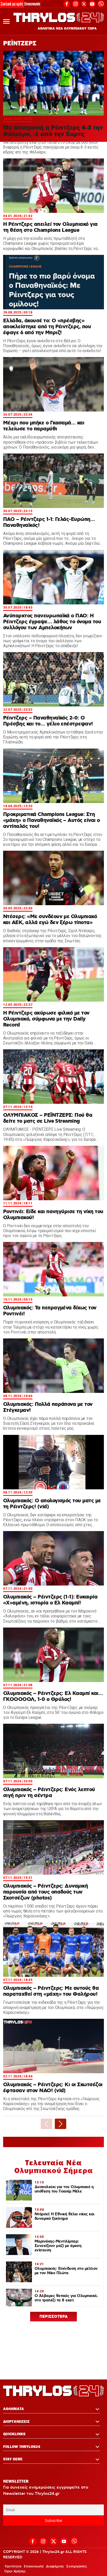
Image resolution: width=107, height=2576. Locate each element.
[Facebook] (67, 3)
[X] (84, 4)
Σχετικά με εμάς (12, 4)
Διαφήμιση (55, 2566)
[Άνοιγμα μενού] (6, 21)
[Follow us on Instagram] (76, 3)
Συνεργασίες (77, 2566)
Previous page (46, 2124)
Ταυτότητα (13, 2566)
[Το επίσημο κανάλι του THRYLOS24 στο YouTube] (92, 3)
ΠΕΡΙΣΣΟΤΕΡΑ (54, 2317)
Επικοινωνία (32, 4)
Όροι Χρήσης (15, 2571)
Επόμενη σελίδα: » (61, 2124)
